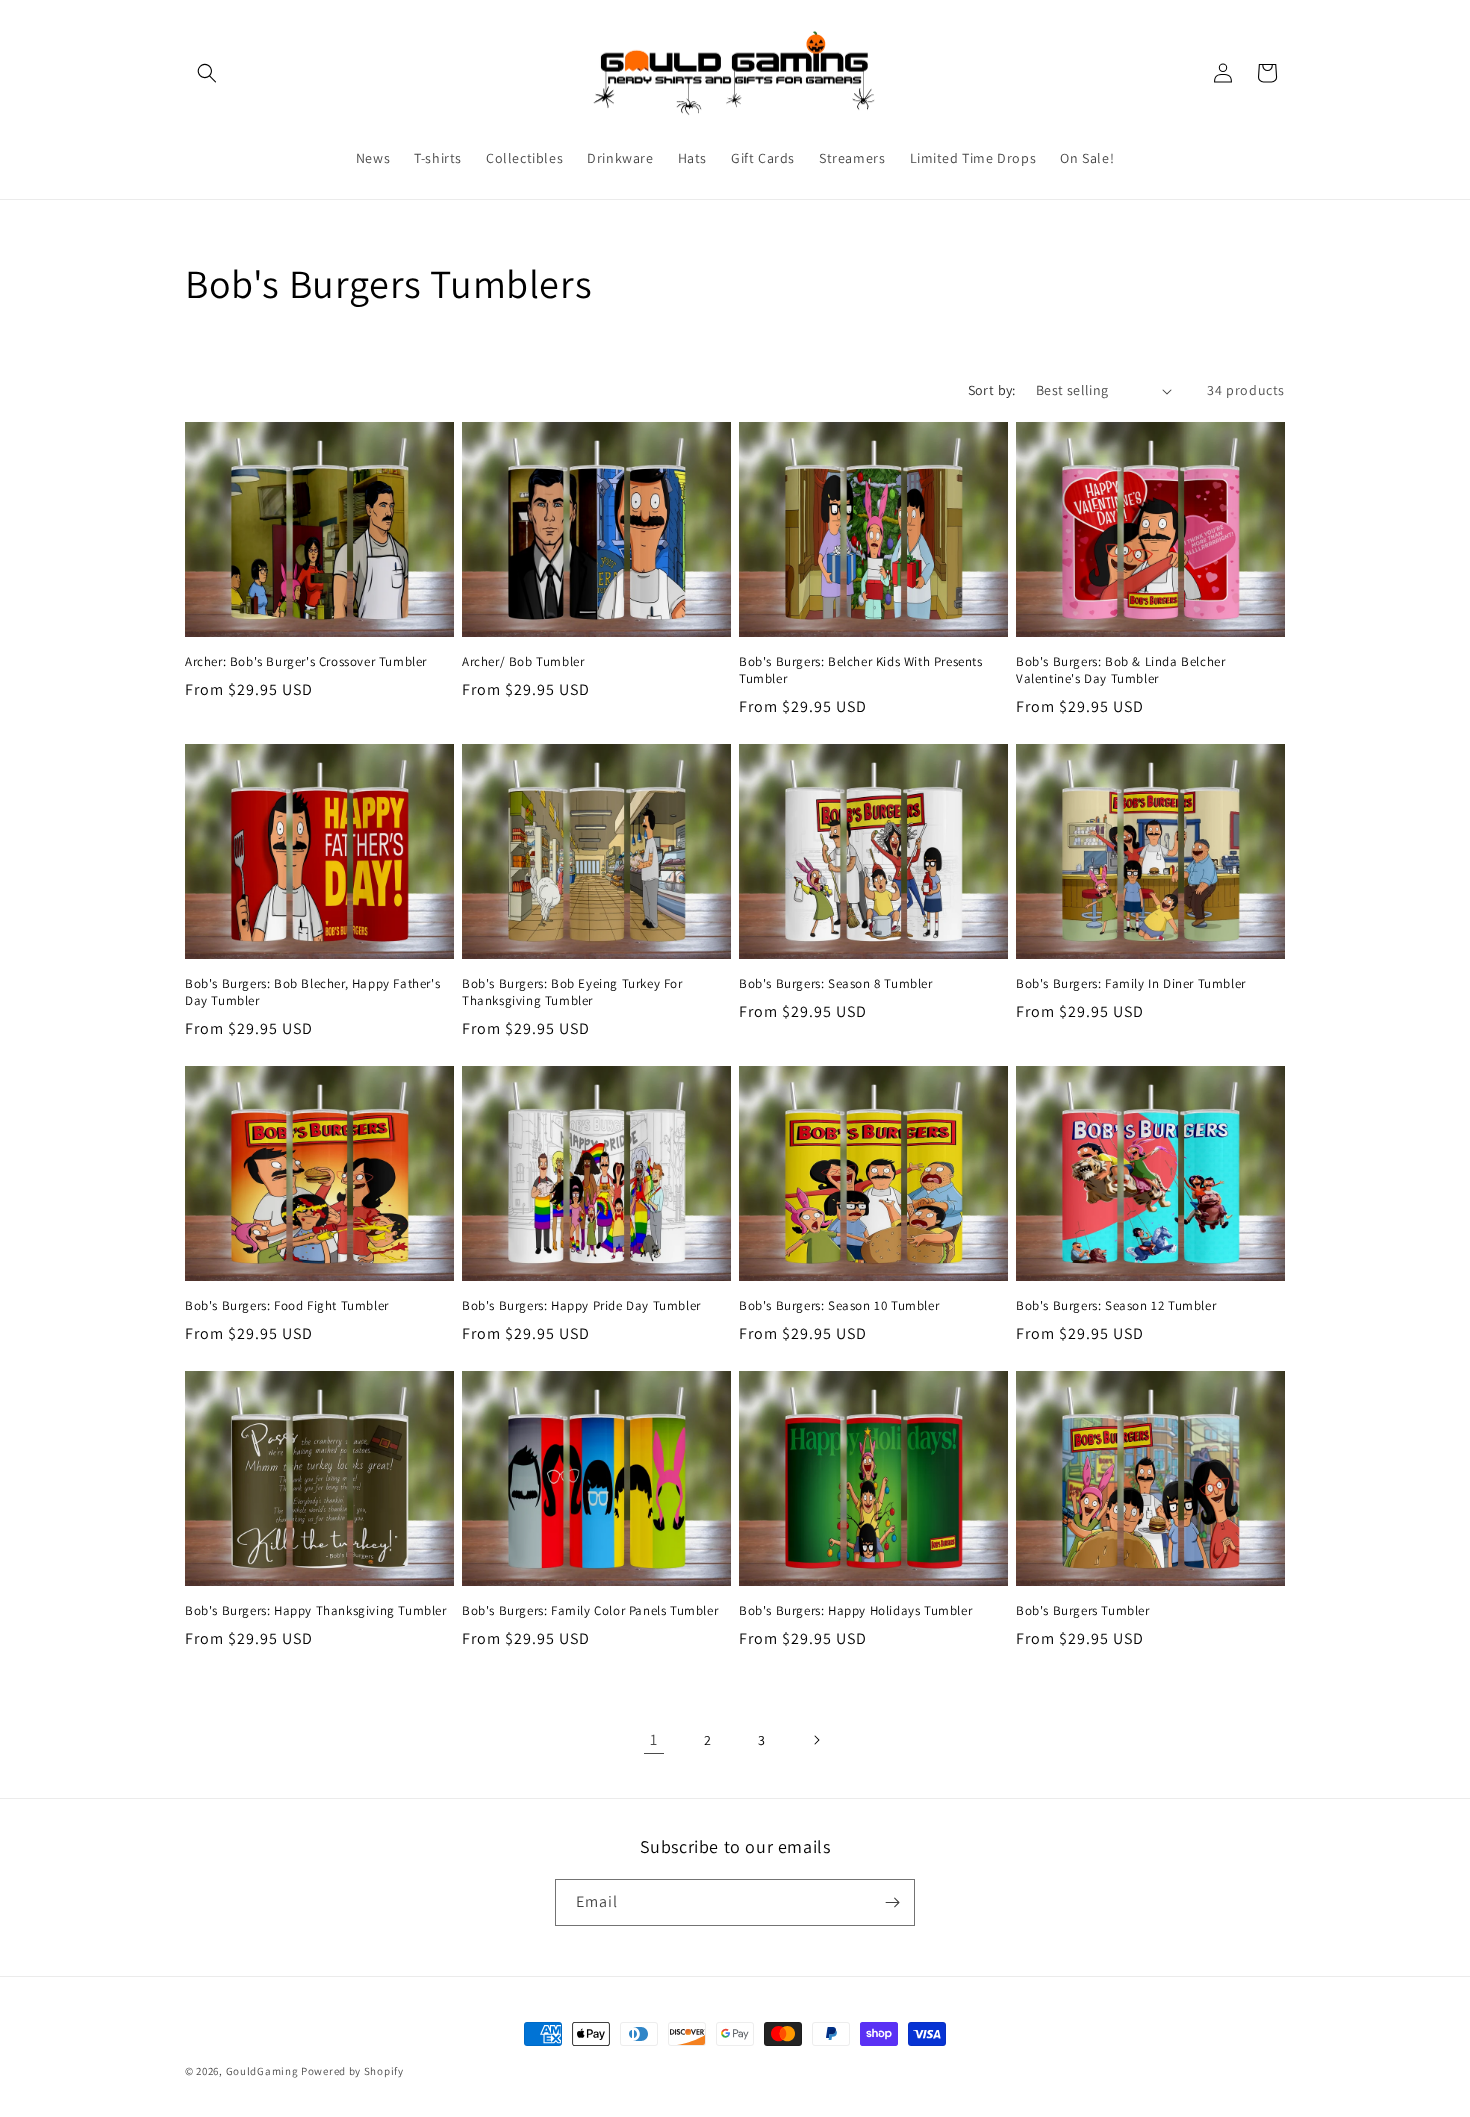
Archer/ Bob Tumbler (523, 662)
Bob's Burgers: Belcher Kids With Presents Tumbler (861, 670)
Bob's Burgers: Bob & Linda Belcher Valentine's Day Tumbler (1120, 670)
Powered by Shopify (352, 2071)
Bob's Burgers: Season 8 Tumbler (836, 984)
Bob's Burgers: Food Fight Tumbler (287, 1306)
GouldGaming (262, 2071)
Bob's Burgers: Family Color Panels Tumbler (590, 1611)
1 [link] (654, 1739)
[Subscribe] (892, 1902)
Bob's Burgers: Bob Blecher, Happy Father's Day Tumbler (312, 992)
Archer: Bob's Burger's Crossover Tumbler (306, 662)
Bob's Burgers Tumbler (1083, 1611)
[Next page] (816, 1740)
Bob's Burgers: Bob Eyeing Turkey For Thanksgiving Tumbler (572, 992)
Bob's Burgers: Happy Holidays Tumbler (855, 1611)
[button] (207, 73)
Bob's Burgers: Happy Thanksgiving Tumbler (316, 1611)
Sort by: (992, 390)
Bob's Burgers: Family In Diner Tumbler (1131, 984)
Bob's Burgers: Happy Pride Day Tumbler (581, 1306)
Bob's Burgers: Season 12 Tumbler (1116, 1306)
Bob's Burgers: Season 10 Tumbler (839, 1306)
